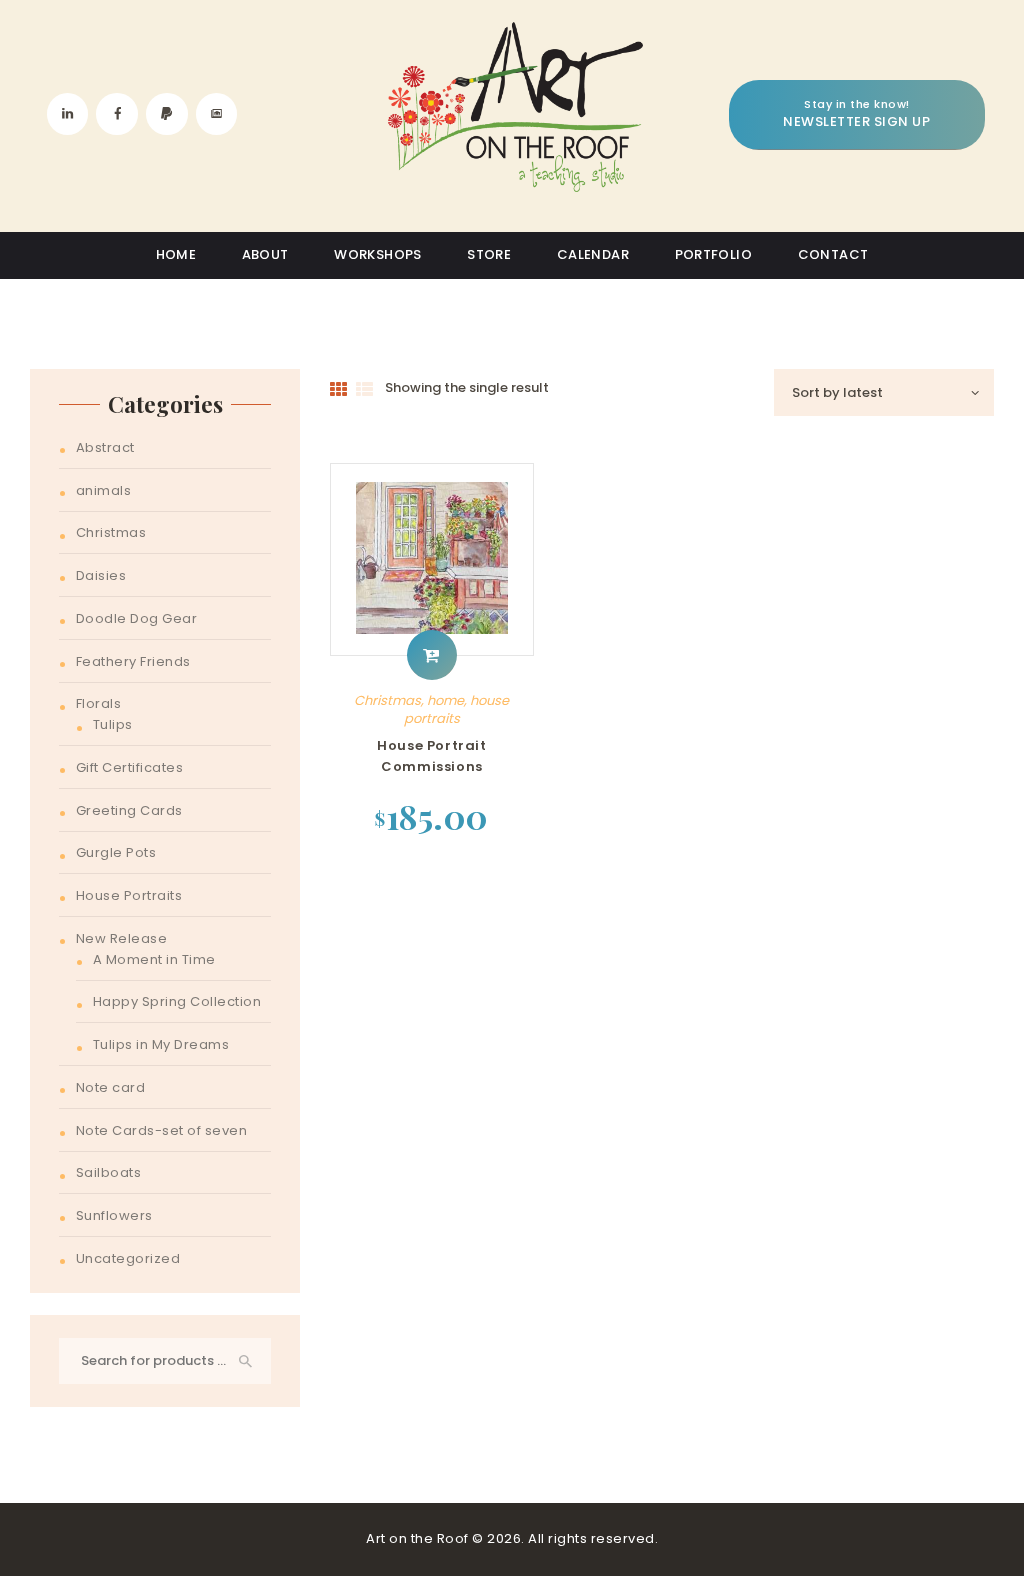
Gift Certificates (130, 767)
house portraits (457, 709)
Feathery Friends (133, 661)
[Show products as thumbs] (339, 390)
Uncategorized (128, 1258)
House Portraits (129, 895)
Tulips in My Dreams (161, 1044)
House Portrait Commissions (431, 756)
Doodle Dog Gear (137, 618)
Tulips (113, 724)
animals (104, 490)
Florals (99, 703)
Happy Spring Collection (177, 1001)
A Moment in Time (154, 959)
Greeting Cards (129, 810)
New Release (122, 938)
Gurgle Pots (116, 852)
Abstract (105, 447)
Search (245, 1361)
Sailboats (109, 1172)
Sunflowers (114, 1215)
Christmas (387, 700)
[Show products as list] (365, 390)
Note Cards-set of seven (162, 1130)
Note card (111, 1087)
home (445, 700)
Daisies (101, 575)
